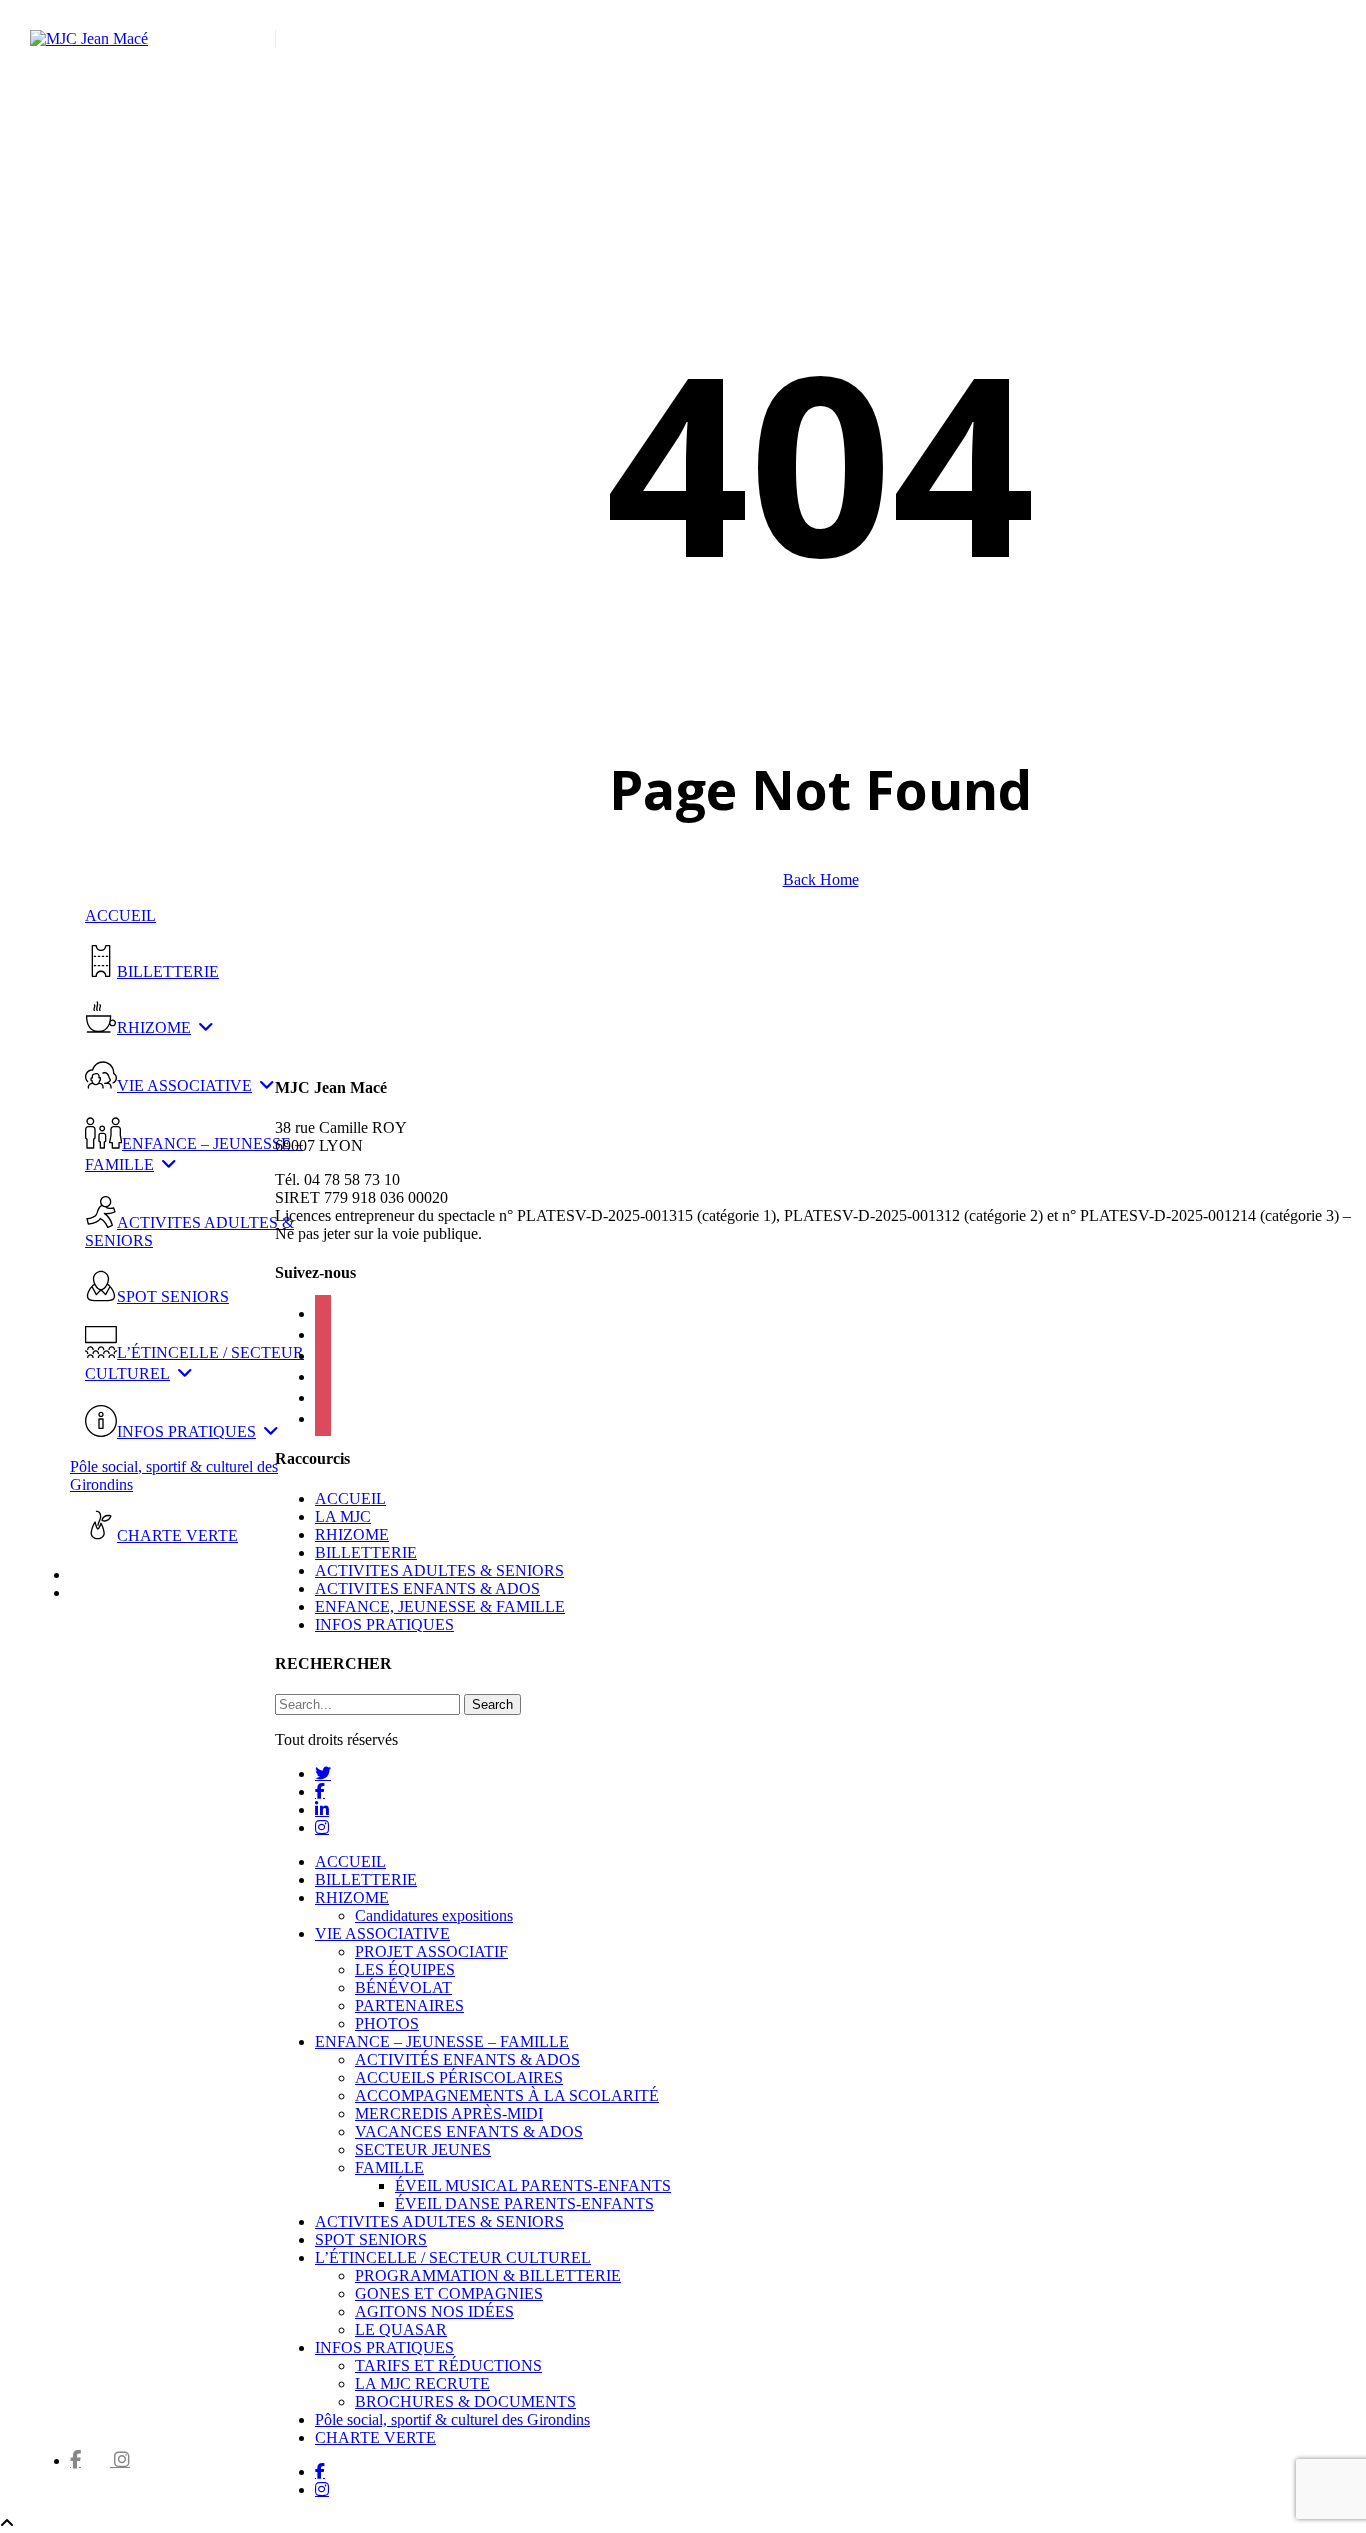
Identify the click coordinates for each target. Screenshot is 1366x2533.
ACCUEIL (350, 1498)
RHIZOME (352, 1534)
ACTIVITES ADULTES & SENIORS (439, 1570)
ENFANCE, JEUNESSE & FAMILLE (440, 1606)
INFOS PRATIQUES (384, 1624)
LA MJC (343, 1516)
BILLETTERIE (366, 1552)
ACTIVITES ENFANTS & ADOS (427, 1588)
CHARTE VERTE (375, 2437)
